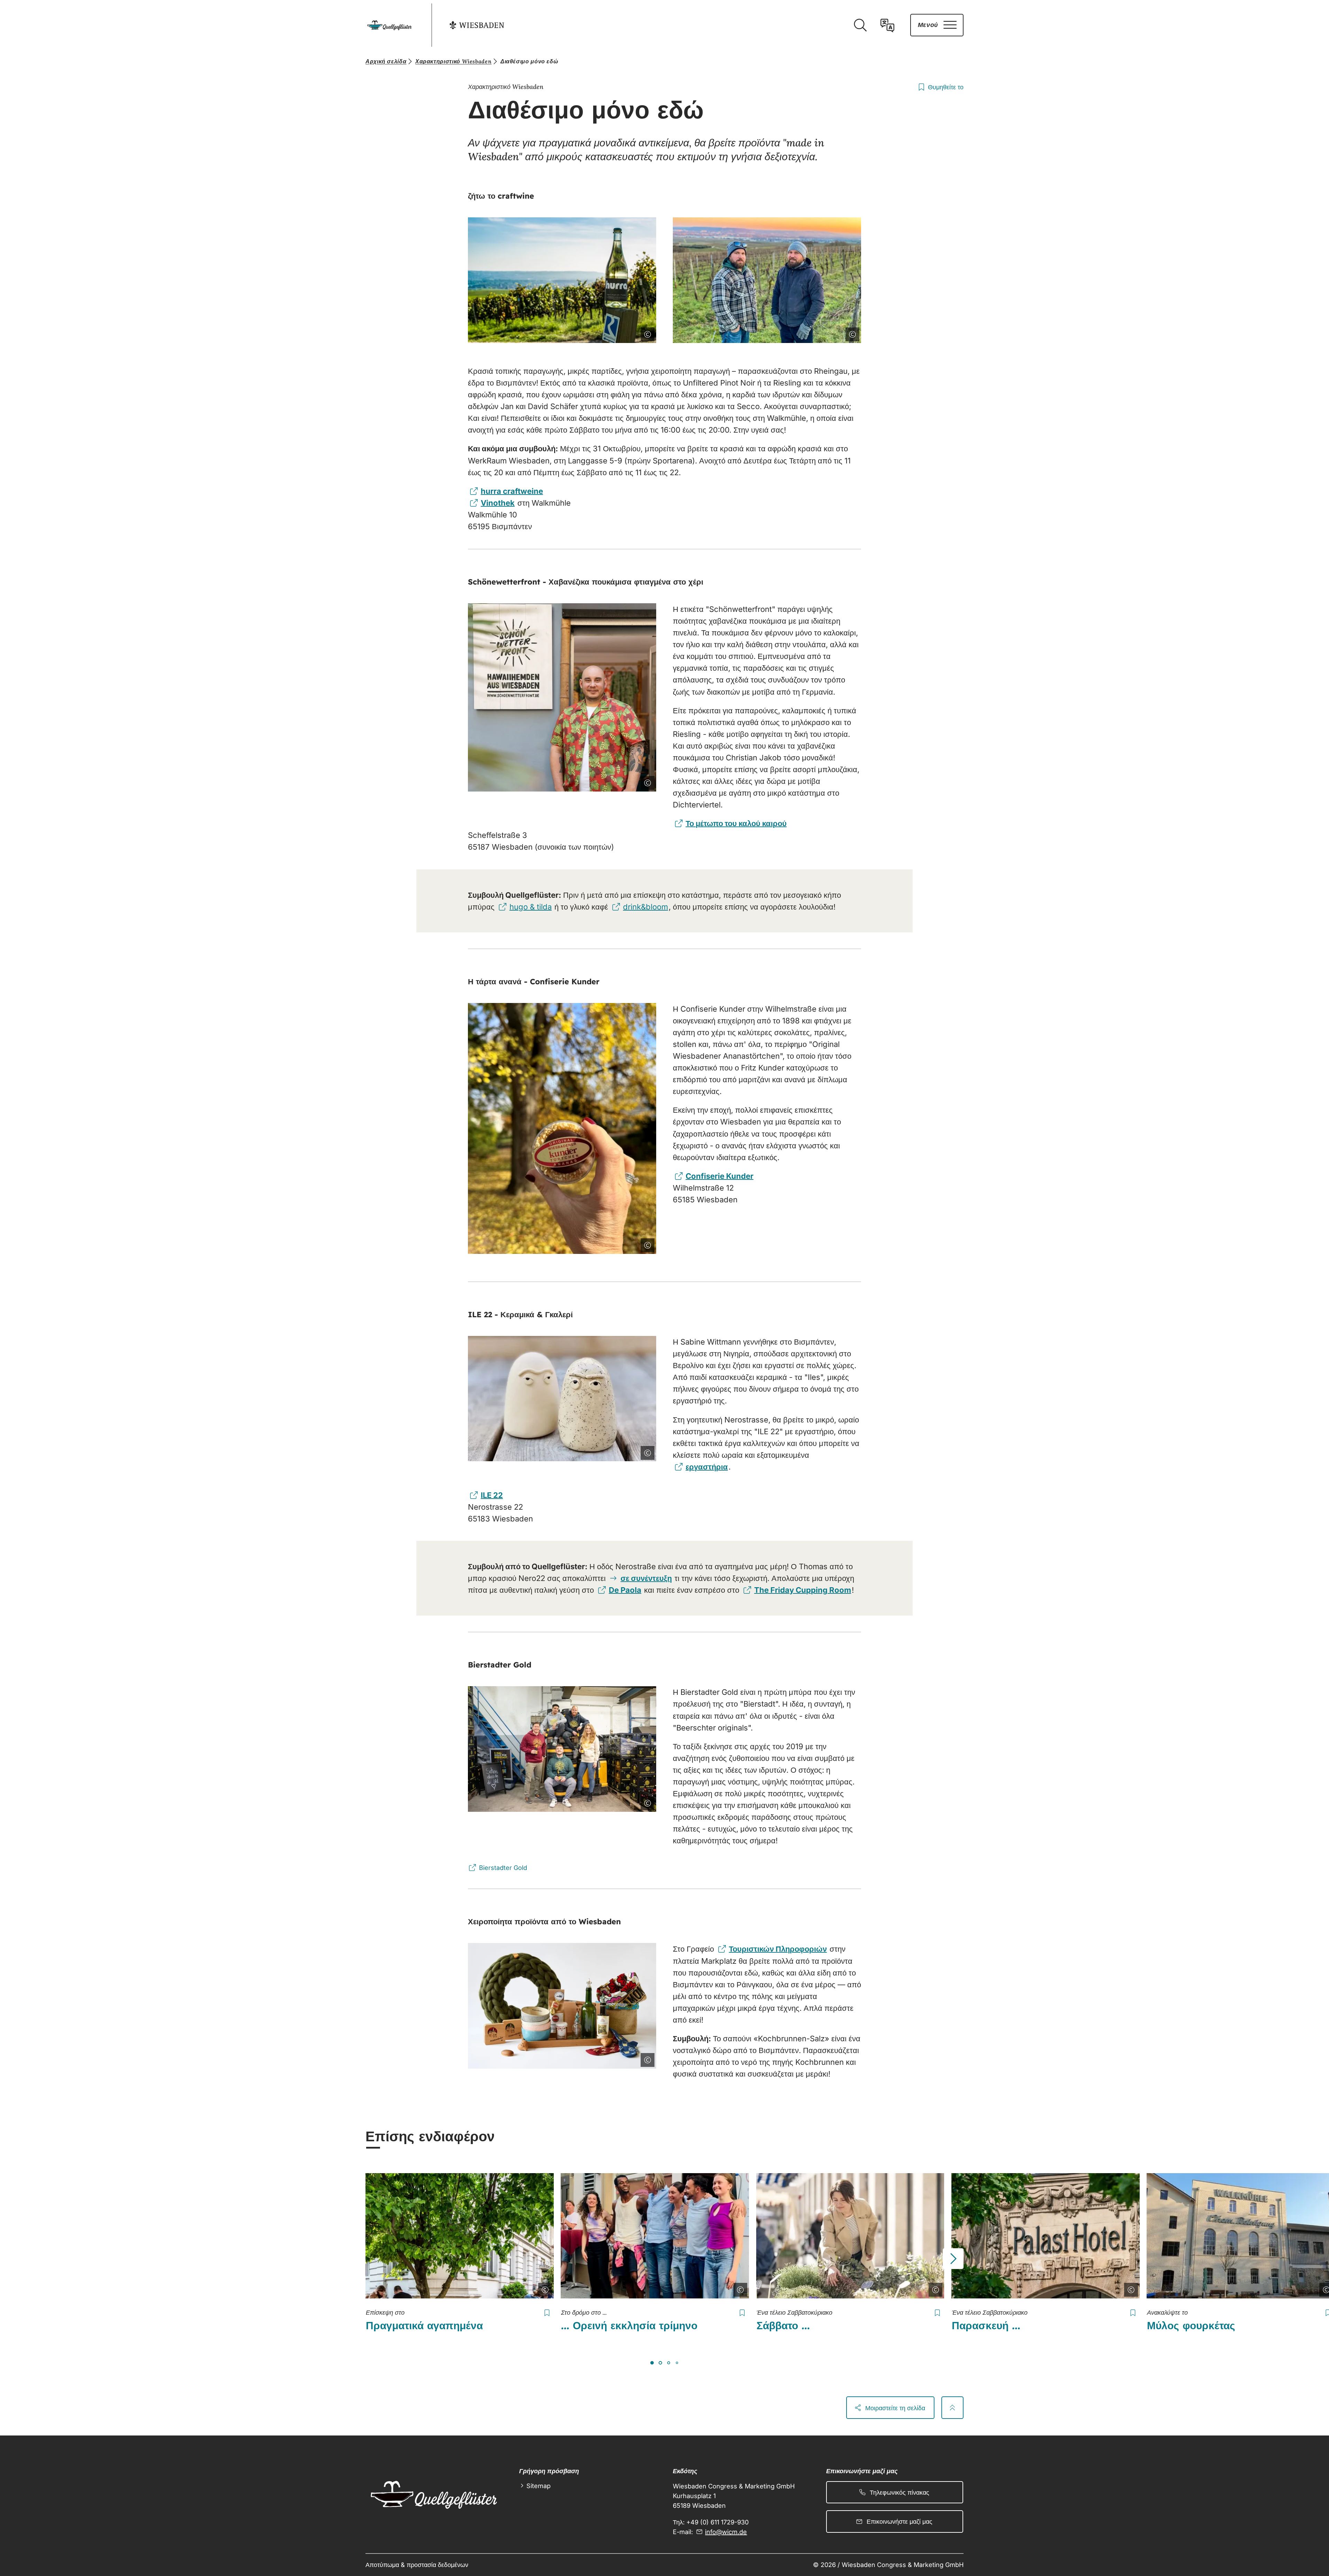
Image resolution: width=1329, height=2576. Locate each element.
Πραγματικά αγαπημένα (424, 2325)
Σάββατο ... (783, 2325)
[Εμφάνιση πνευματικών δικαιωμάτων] (646, 333)
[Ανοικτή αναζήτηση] (860, 25)
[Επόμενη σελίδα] (953, 2259)
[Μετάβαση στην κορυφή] (952, 2407)
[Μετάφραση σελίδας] (887, 25)
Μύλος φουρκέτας (1191, 2325)
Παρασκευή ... (986, 2325)
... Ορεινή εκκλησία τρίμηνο (629, 2325)
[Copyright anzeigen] (544, 2288)
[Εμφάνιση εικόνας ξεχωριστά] (628, 333)
